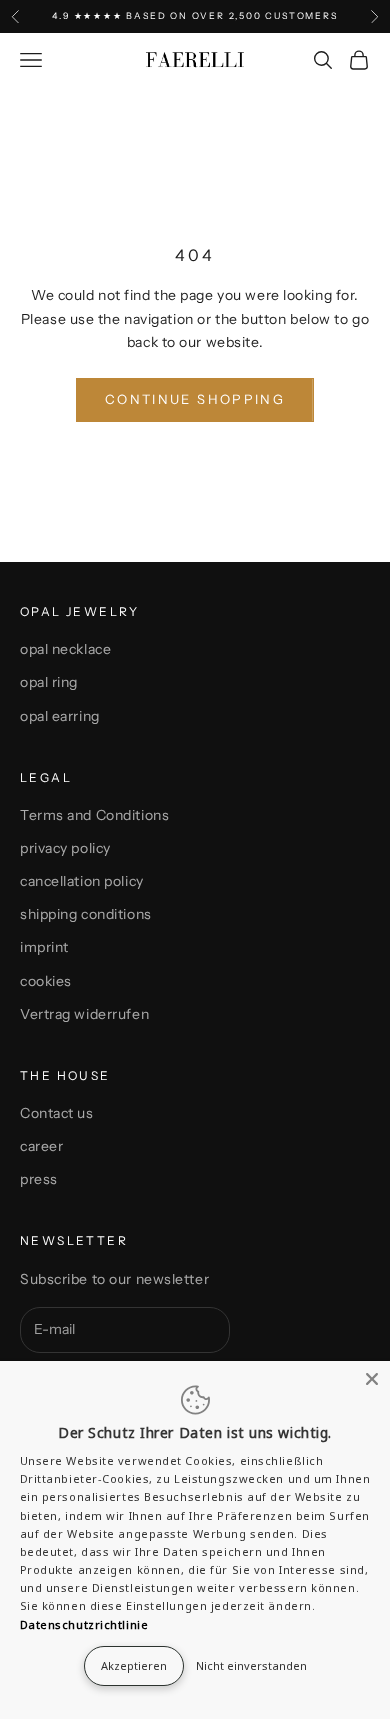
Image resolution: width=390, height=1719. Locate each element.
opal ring (49, 682)
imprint (44, 947)
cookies (46, 981)
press (39, 1179)
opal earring (60, 716)
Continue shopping (195, 399)
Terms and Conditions (94, 815)
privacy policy (65, 848)
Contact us (57, 1113)
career (41, 1146)
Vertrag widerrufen (84, 1014)
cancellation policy (82, 881)
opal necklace (65, 649)
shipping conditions (86, 914)
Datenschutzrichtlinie (84, 1624)
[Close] (372, 1379)
